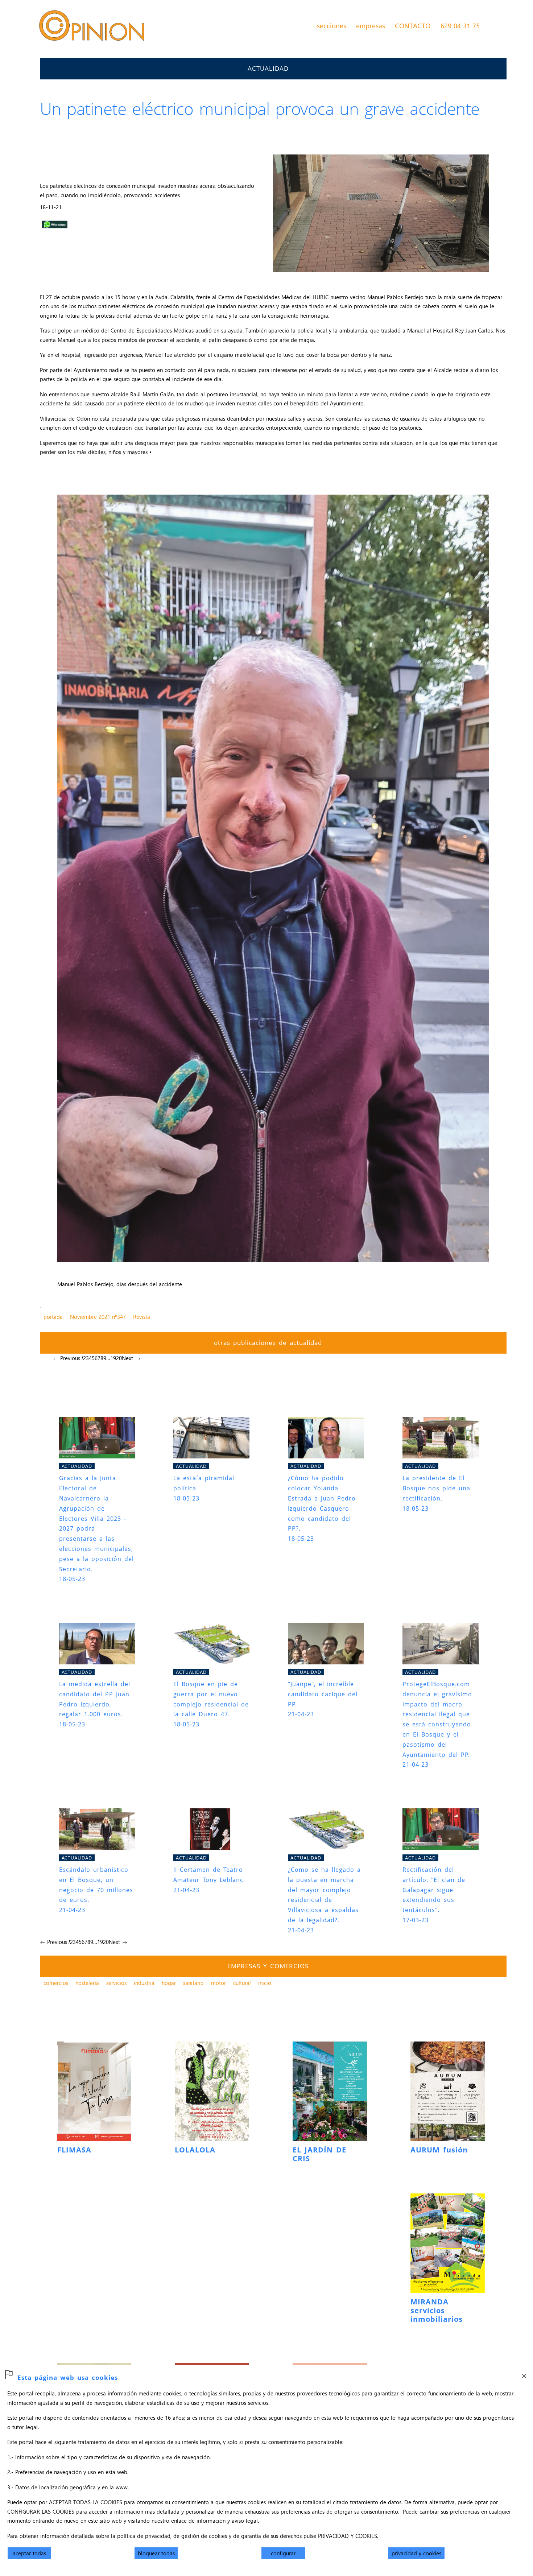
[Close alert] (524, 2374)
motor (218, 1983)
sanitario (193, 1983)
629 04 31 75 (460, 25)
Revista (142, 1317)
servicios (116, 1983)
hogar (169, 1983)
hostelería (87, 1983)
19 (113, 1358)
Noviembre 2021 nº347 (98, 1317)
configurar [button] (283, 2553)
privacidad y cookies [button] (416, 2553)
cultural (242, 1983)
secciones (332, 25)
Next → (131, 1358)
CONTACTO (413, 25)
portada (53, 1317)
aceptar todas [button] (29, 2553)
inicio (265, 1983)
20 (119, 1358)
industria (144, 1983)
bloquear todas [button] (156, 2553)
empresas (371, 25)
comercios (56, 1983)
